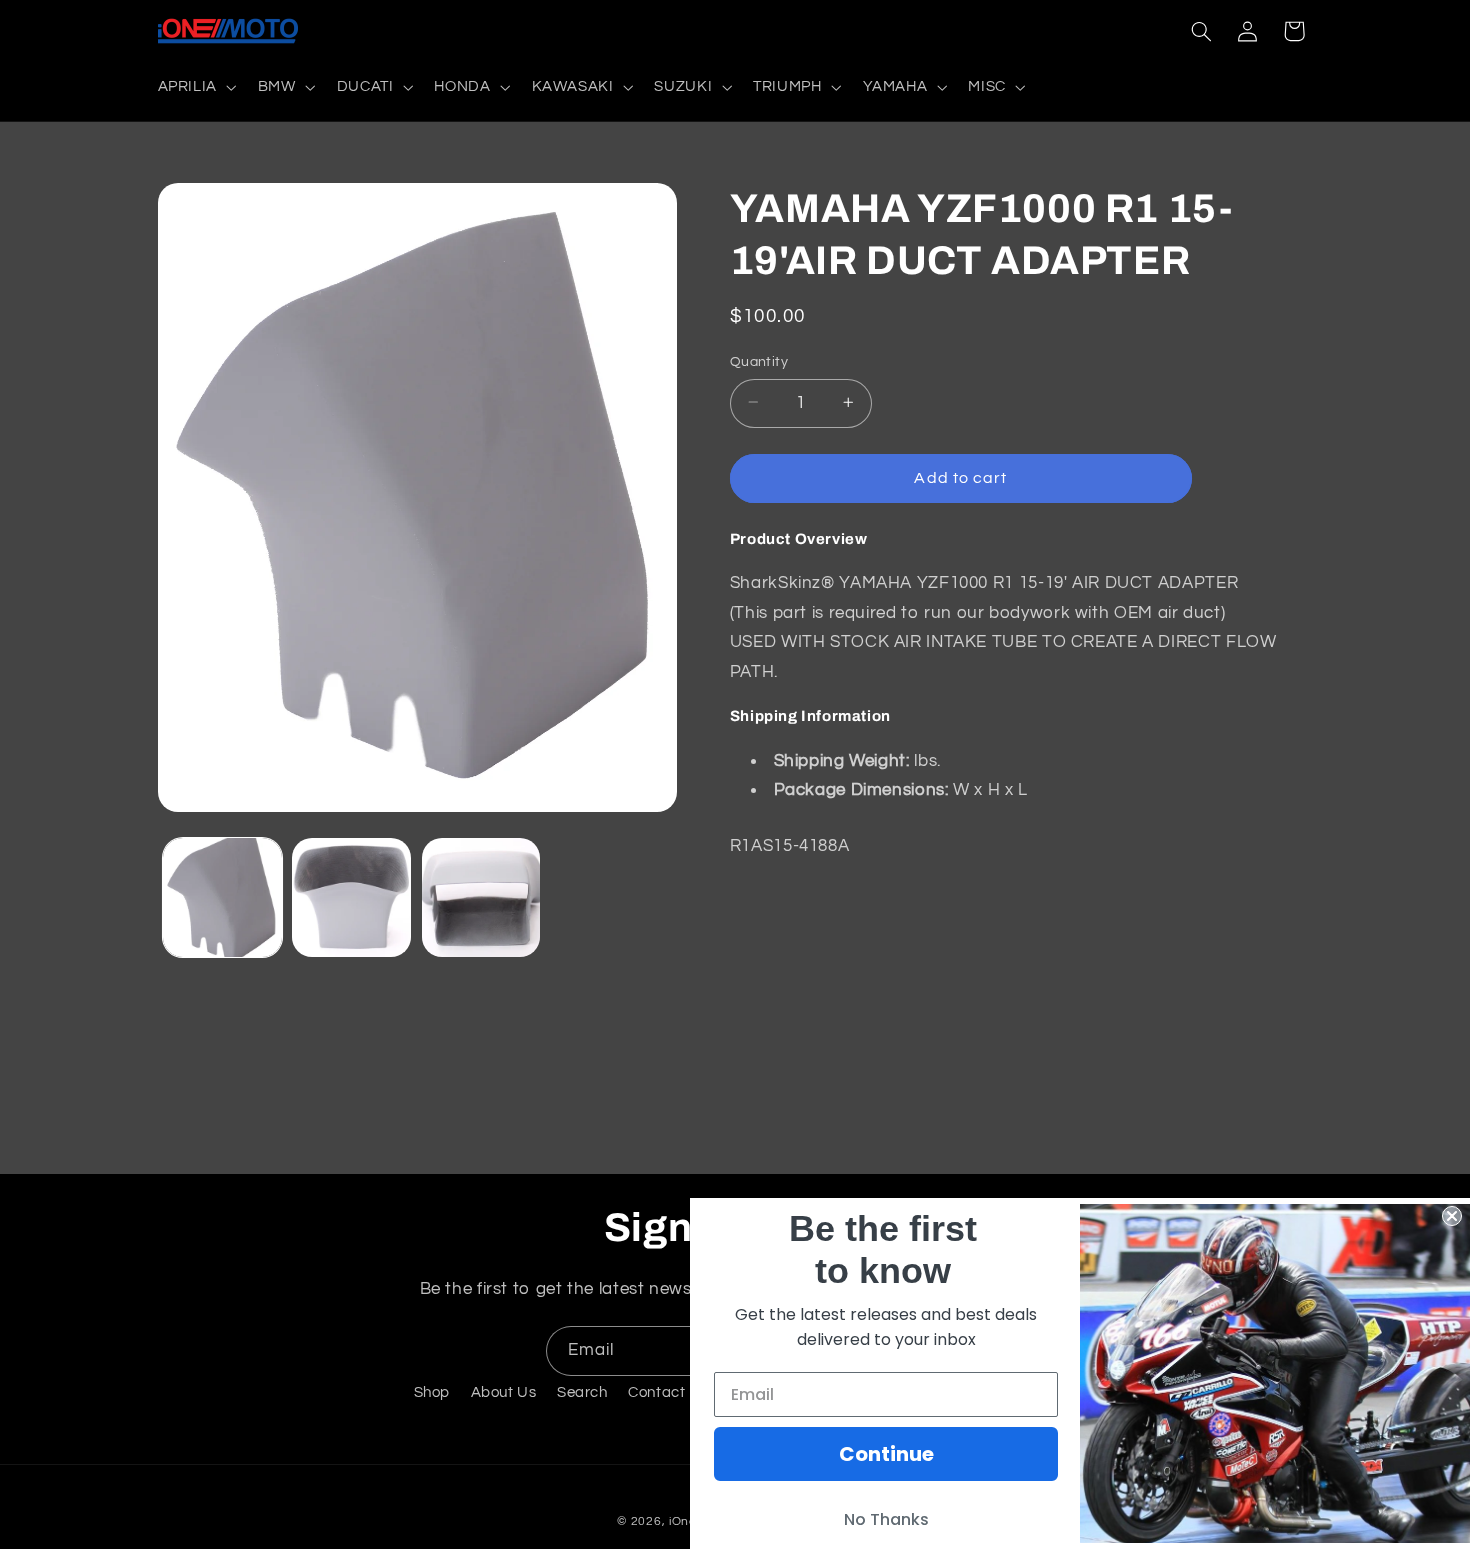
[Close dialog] (1452, 1216)
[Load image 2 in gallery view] (351, 897)
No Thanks (886, 1519)
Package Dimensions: (861, 789)
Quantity (759, 361)
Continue (886, 1454)
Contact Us (668, 1392)
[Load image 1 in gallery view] (222, 897)
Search (582, 1392)
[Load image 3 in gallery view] (481, 897)
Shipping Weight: (842, 760)
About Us (504, 1392)
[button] (195, 87)
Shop (432, 1392)
